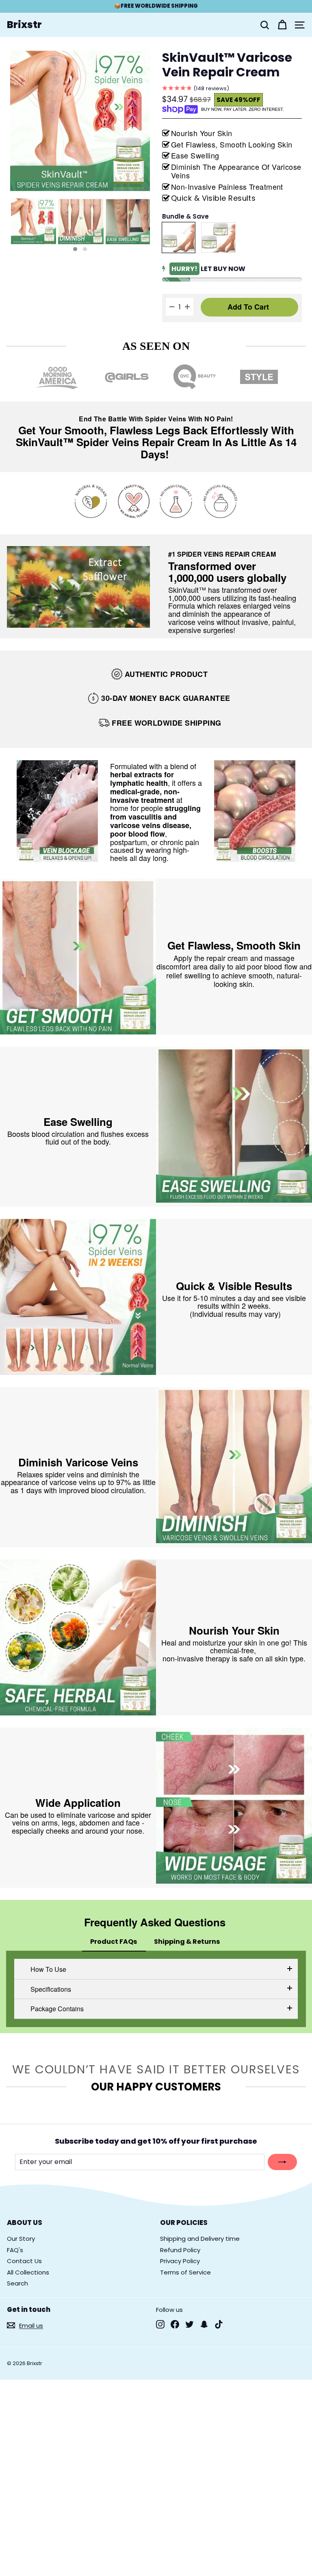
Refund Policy (180, 2250)
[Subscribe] (282, 2162)
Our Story (21, 2239)
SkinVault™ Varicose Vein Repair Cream (227, 66)
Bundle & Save (185, 217)
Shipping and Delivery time (200, 2239)
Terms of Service (185, 2272)
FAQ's (15, 2250)
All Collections (28, 2272)
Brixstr (24, 25)
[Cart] (282, 25)
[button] (75, 249)
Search (17, 2283)
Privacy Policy (180, 2261)
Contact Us (24, 2261)
